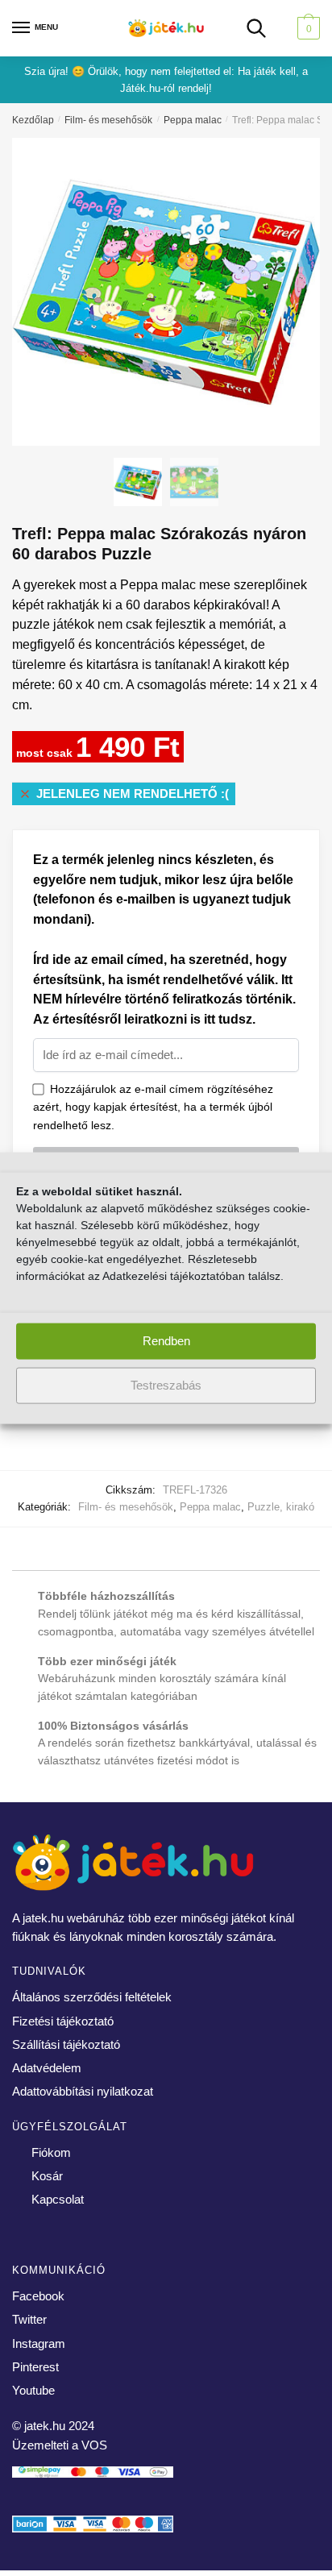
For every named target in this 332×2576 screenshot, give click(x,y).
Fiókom (51, 2152)
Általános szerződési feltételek (92, 1997)
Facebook (38, 2296)
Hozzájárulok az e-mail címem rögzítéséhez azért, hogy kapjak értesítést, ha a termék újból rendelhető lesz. (153, 1107)
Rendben (166, 1341)
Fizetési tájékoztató (63, 2021)
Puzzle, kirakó (281, 1507)
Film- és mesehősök (108, 120)
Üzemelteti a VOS (60, 2445)
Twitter (29, 2319)
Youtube (33, 2390)
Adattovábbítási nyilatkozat (83, 2091)
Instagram (39, 2343)
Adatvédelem (47, 2068)
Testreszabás (166, 1385)
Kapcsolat (58, 2199)
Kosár (47, 2176)
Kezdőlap (33, 120)
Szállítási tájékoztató (66, 2044)
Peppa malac (193, 120)
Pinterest (35, 2367)
